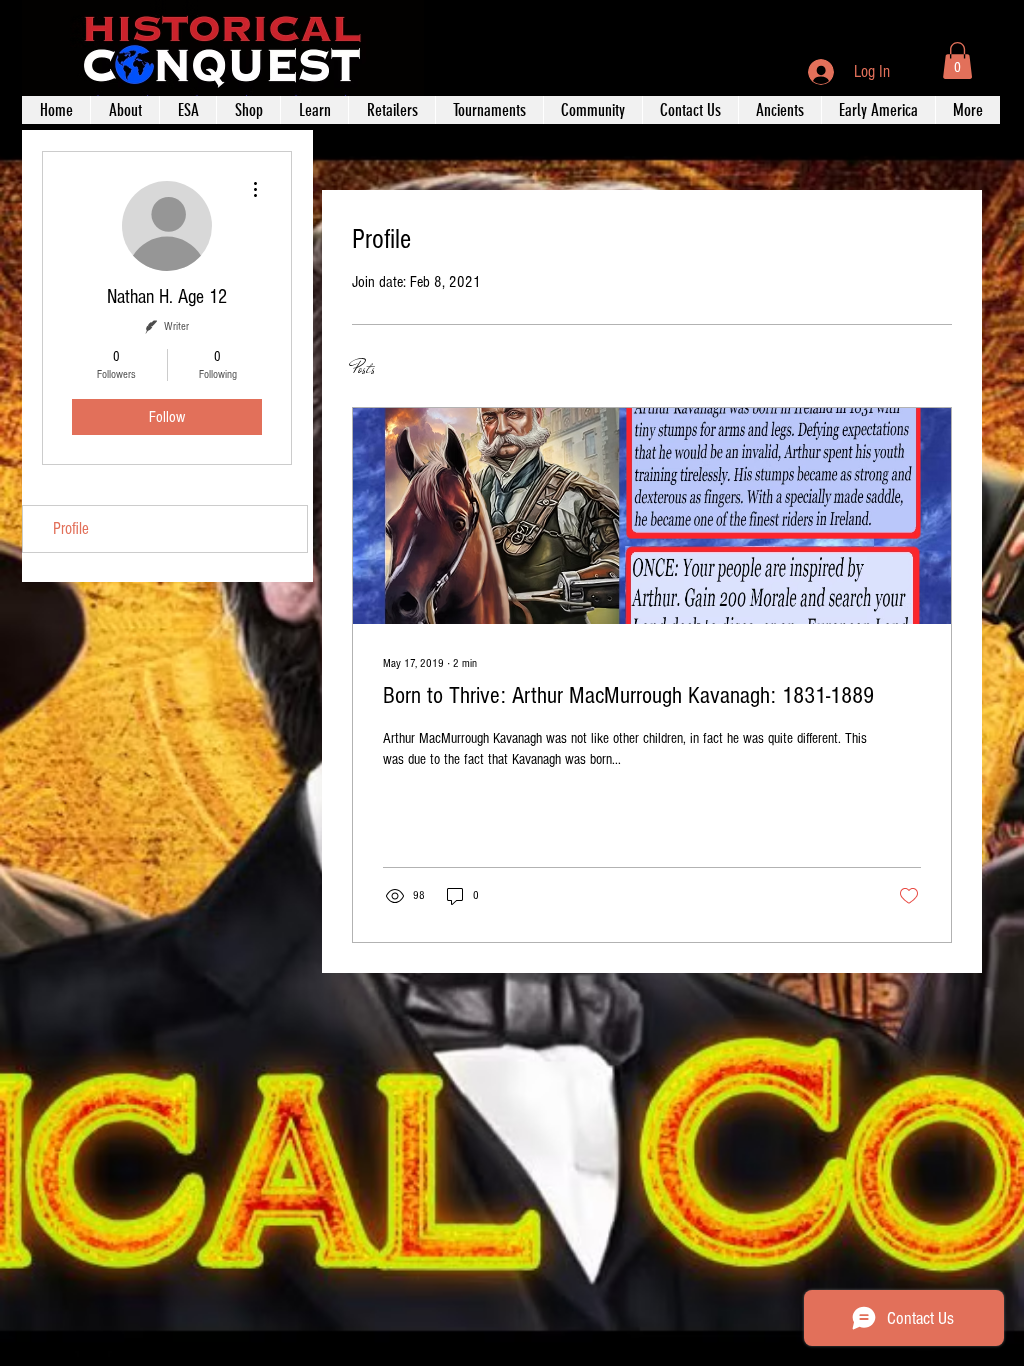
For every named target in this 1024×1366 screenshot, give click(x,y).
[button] (957, 60)
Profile (71, 528)
